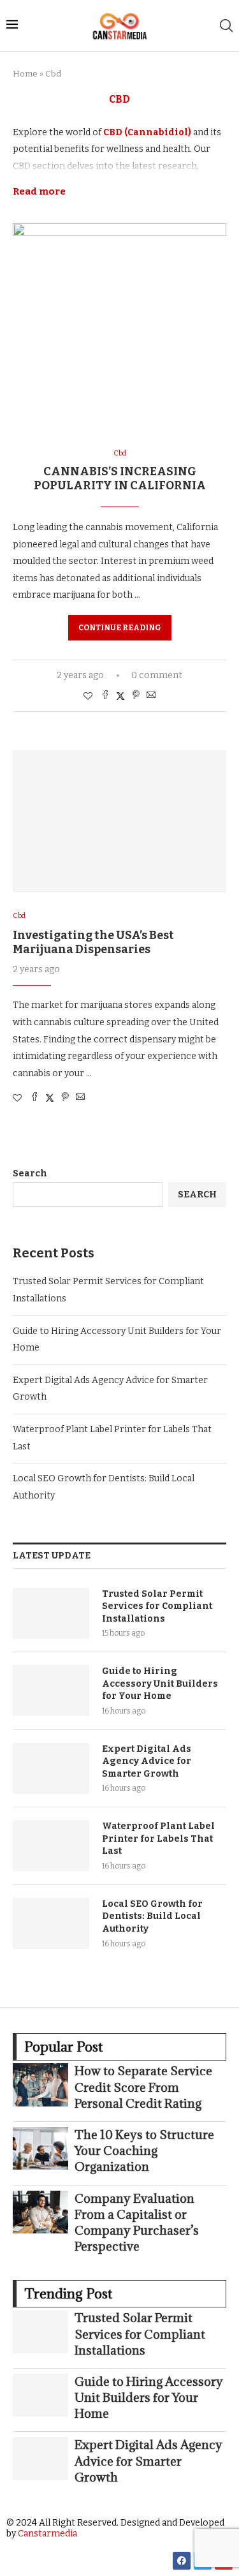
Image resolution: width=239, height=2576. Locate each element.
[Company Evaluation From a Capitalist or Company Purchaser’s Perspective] (40, 2212)
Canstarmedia (47, 2534)
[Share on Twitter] (120, 696)
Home (25, 74)
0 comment (157, 675)
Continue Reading (120, 628)
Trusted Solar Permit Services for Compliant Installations (157, 1606)
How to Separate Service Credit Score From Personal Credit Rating (143, 2087)
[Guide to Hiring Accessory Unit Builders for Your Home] (51, 1691)
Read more (39, 191)
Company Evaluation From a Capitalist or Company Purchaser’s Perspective (137, 2223)
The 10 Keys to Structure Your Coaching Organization (144, 2150)
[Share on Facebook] (105, 696)
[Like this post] (88, 696)
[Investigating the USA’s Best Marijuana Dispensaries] (119, 821)
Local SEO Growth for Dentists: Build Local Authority (152, 1916)
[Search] (226, 26)
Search (30, 1173)
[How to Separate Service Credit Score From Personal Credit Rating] (40, 2084)
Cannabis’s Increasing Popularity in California (120, 478)
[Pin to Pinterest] (136, 696)
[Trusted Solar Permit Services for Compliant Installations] (51, 1613)
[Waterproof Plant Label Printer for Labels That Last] (51, 1846)
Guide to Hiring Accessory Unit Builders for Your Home (160, 1684)
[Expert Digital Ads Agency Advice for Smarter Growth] (51, 1768)
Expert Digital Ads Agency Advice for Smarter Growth (147, 1761)
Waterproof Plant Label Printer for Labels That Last (158, 1839)
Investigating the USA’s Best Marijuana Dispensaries (93, 942)
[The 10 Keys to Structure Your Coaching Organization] (40, 2148)
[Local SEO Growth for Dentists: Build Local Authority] (51, 1923)
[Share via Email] (151, 696)
